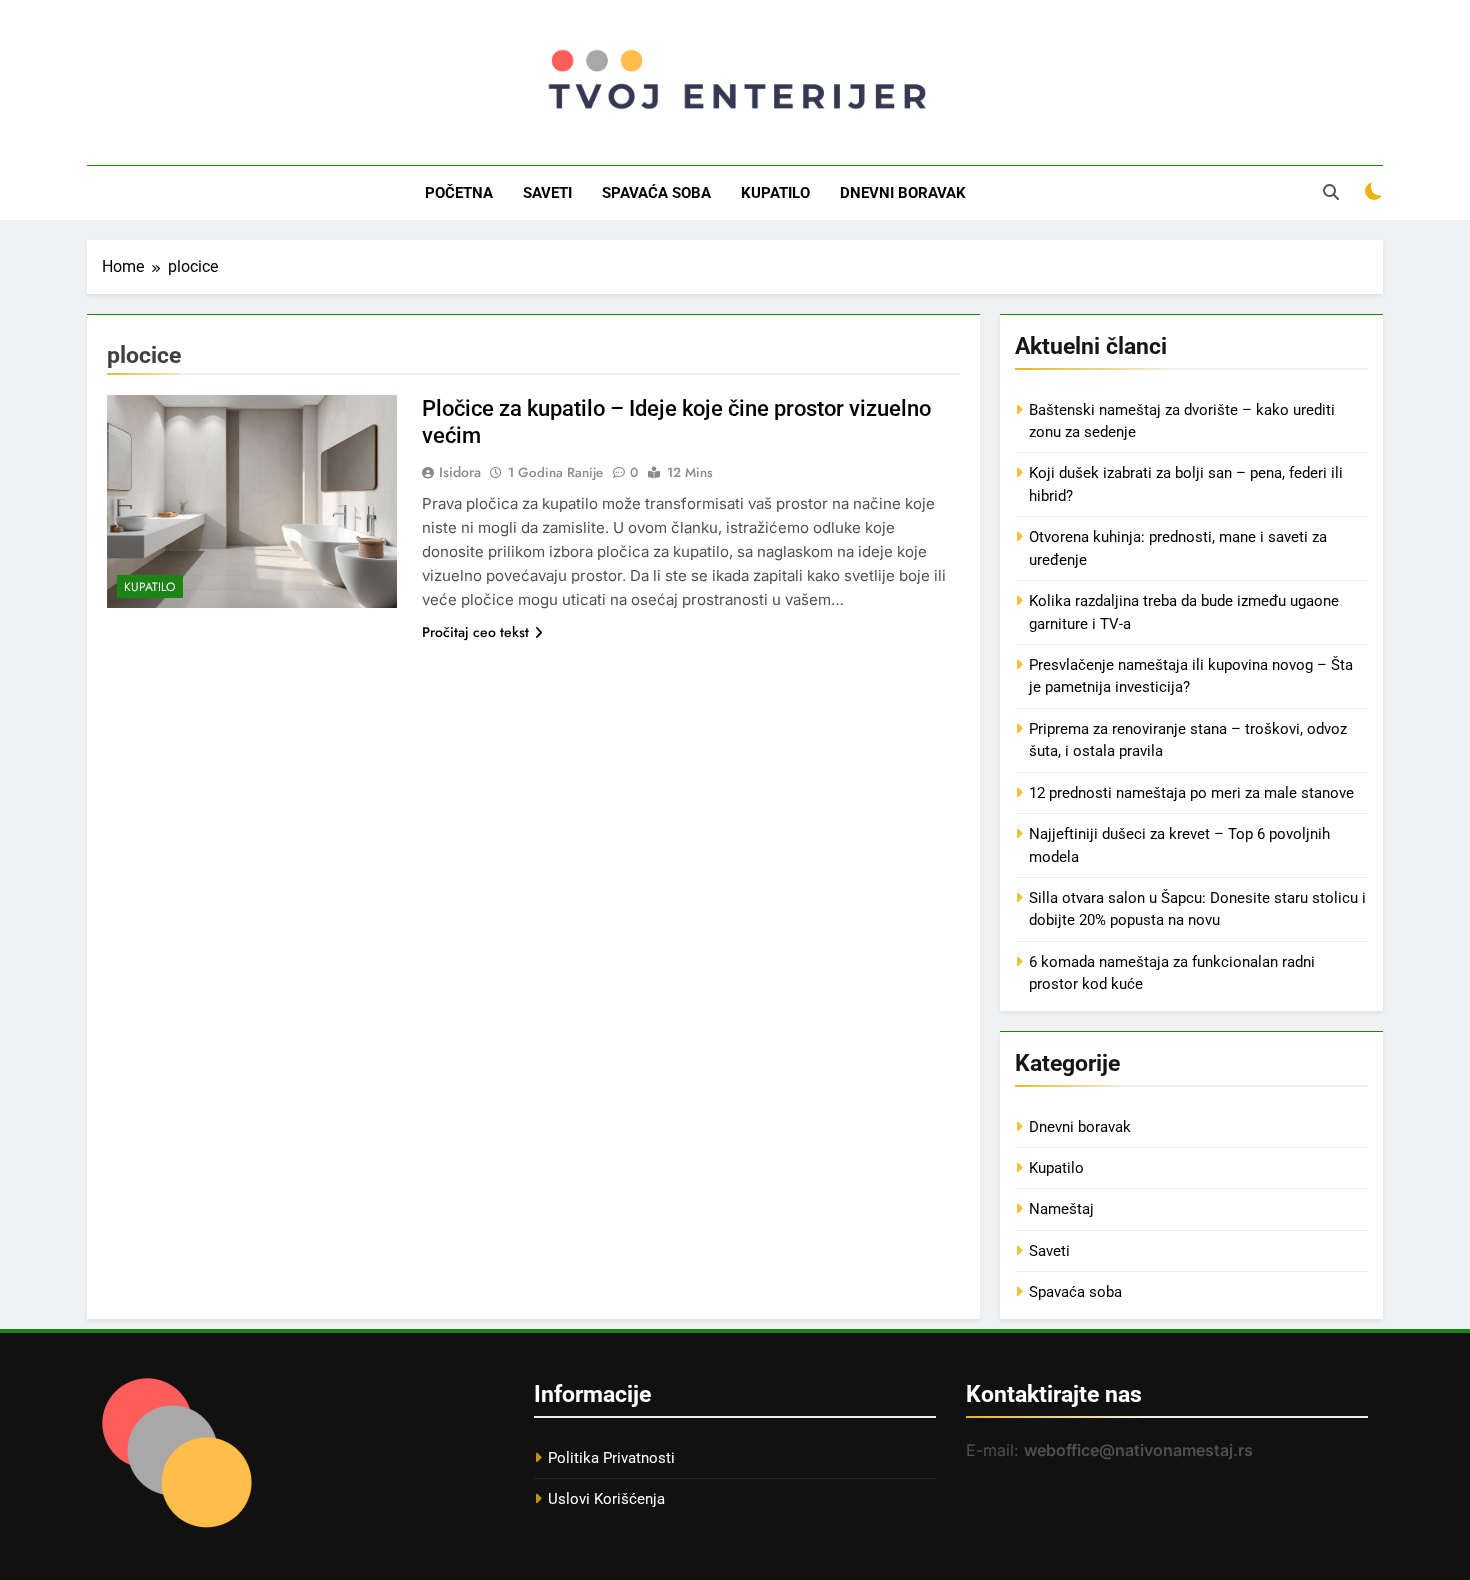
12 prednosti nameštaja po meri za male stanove (1191, 793)
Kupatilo (775, 193)
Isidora (460, 472)
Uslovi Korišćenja (606, 1499)
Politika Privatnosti (611, 1458)
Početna (459, 193)
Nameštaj (1061, 1209)
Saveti (547, 193)
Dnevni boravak (903, 193)
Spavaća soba (656, 193)
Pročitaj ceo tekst (475, 632)
